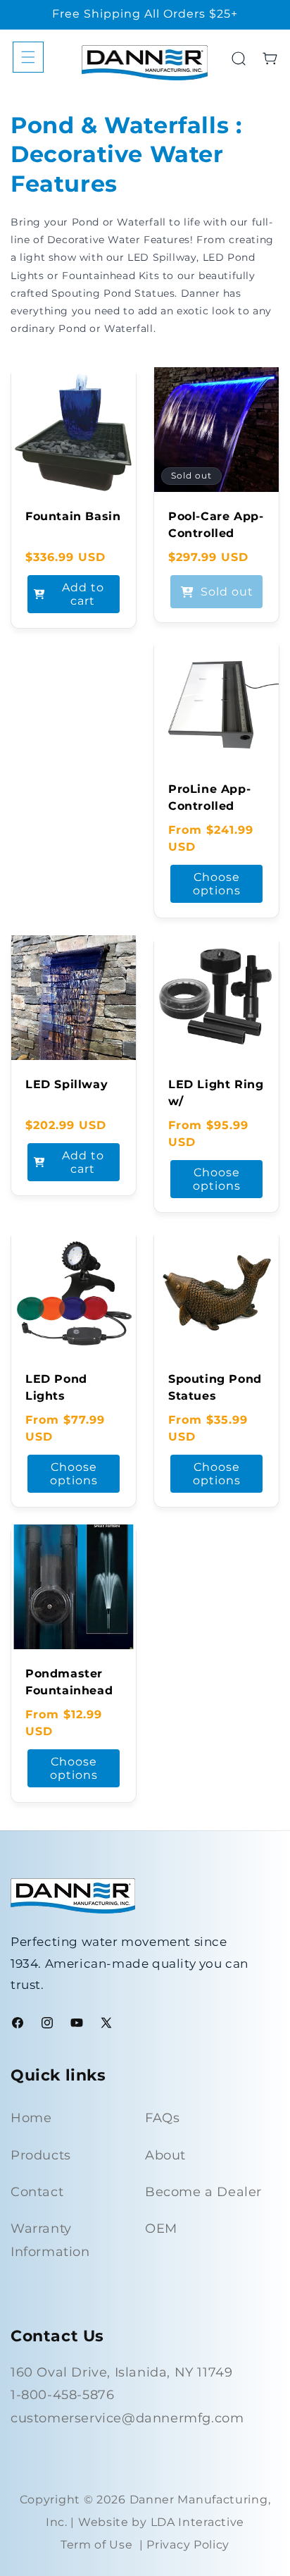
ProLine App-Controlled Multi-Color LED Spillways (213, 814)
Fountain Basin (73, 516)
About (165, 2155)
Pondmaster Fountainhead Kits (69, 1690)
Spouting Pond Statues (215, 1387)
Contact (37, 2192)
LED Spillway (67, 1084)
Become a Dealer (203, 2192)
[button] (28, 57)
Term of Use (97, 2545)
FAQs (162, 2118)
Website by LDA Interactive (161, 2522)
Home (31, 2118)
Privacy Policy (188, 2545)
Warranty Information (50, 2240)
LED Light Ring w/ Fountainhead (216, 1101)
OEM (161, 2229)
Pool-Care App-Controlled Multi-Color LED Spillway (216, 542)
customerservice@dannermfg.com (127, 2418)
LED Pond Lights (56, 1387)
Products (41, 2155)
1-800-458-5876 (62, 2395)
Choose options (217, 884)
